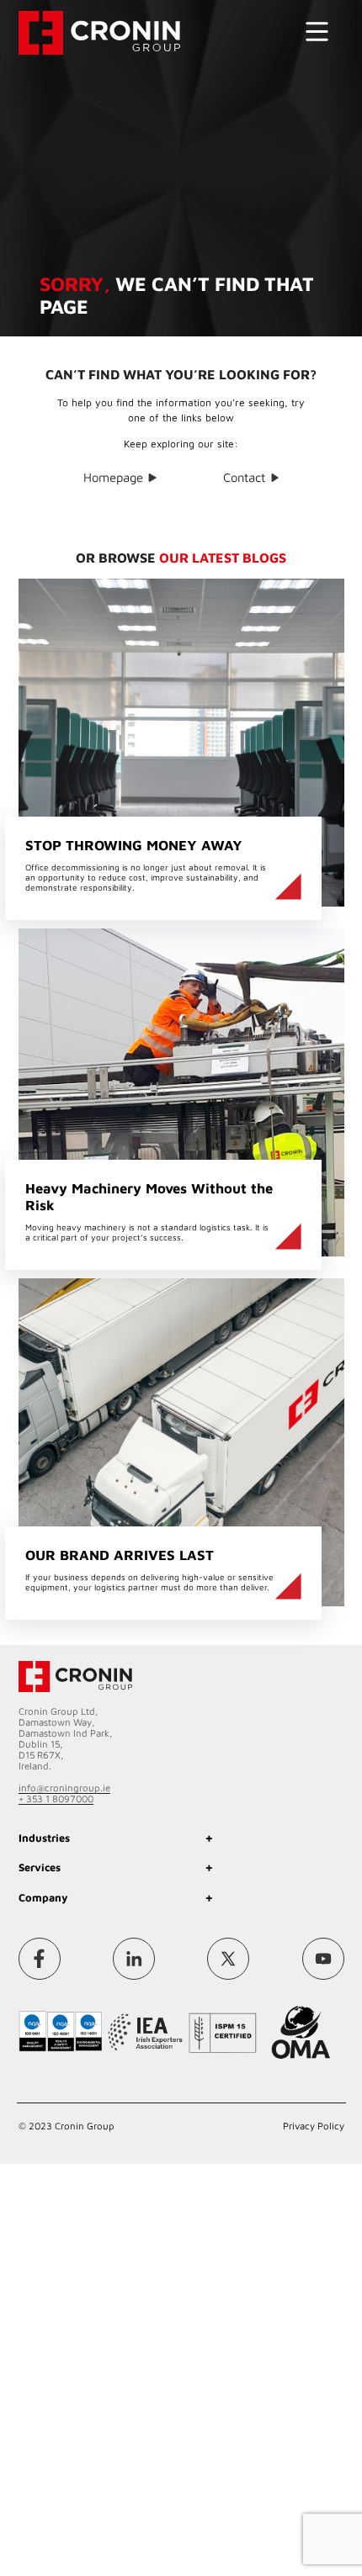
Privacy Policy (314, 2115)
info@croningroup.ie (64, 1784)
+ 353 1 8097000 (56, 1795)
